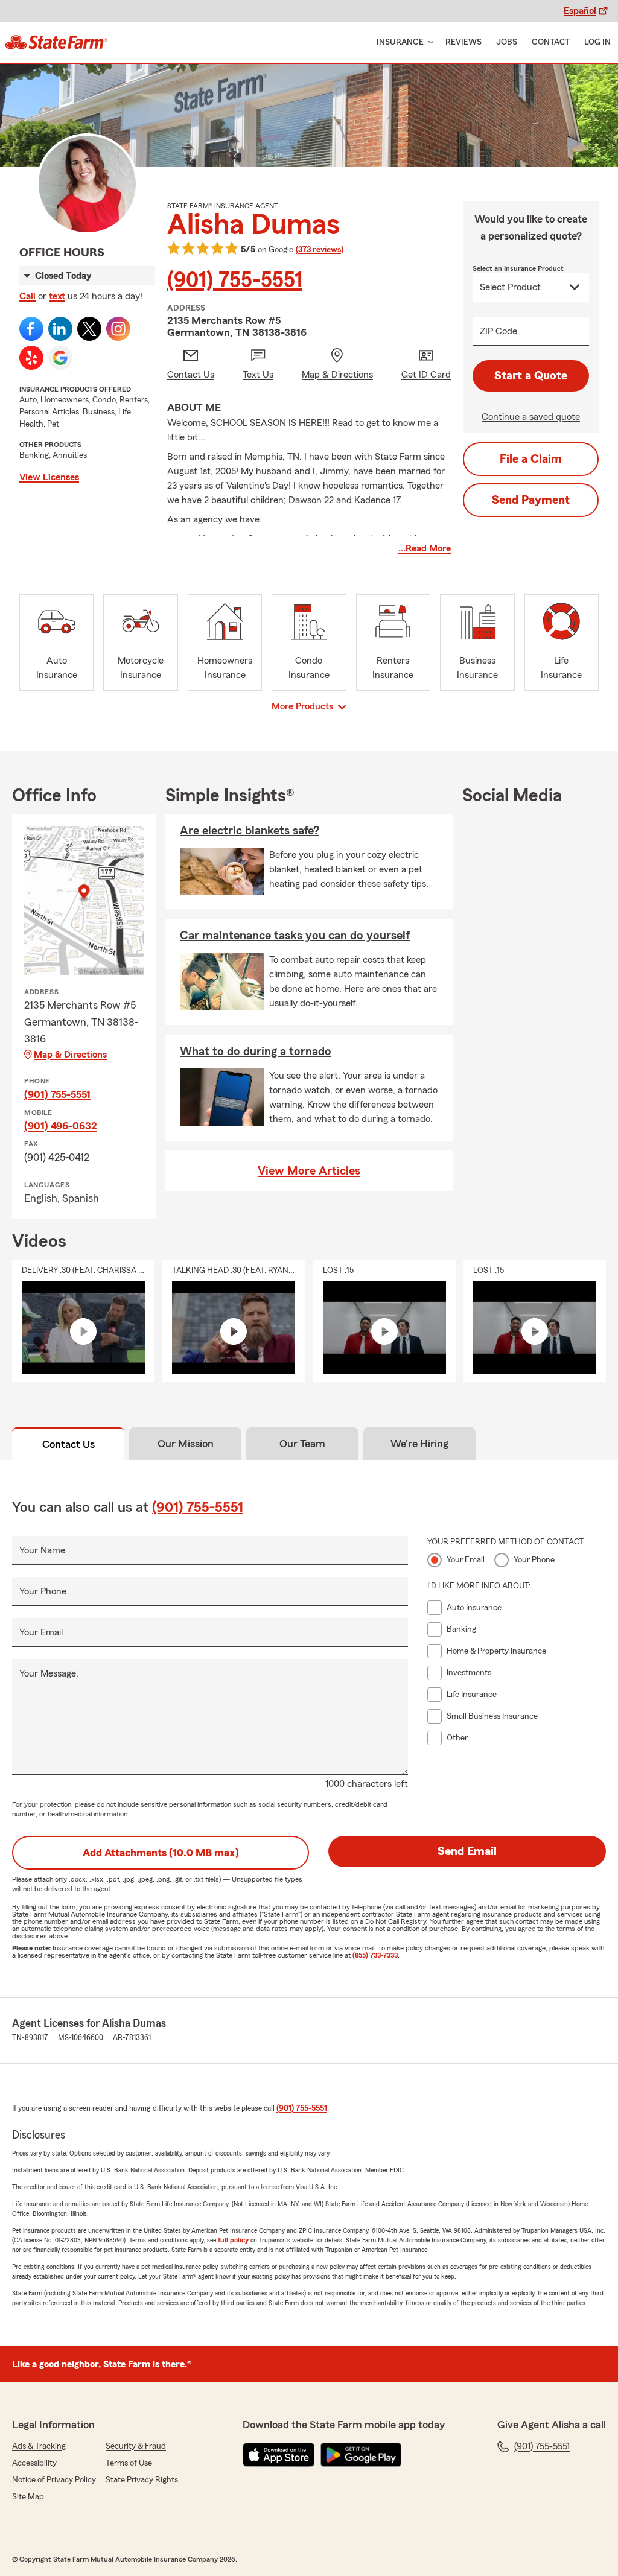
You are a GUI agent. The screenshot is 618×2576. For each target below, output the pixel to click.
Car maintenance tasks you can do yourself (295, 936)
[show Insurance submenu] (428, 43)
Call (27, 296)
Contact (551, 42)
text (57, 296)
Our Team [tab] (302, 1444)
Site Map (28, 2497)
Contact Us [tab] (68, 1444)
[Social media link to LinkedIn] (60, 329)
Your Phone (43, 1591)
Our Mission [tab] (186, 1444)
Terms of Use (129, 2463)
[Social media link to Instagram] (118, 329)
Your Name (42, 1550)
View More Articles (309, 1171)
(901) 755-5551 (235, 281)
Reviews (463, 42)
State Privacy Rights (142, 2480)
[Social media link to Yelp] (31, 358)
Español (580, 11)
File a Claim (531, 459)
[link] (56, 42)
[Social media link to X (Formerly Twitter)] (89, 329)
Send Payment (531, 500)
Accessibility (34, 2463)
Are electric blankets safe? (250, 831)
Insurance (400, 42)
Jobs (507, 42)
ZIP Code (499, 331)
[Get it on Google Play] (361, 2455)
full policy (233, 2240)
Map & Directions (70, 1055)
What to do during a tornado (256, 1052)
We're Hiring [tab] (419, 1444)
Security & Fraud (136, 2446)
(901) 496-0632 (61, 1126)
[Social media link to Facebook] (31, 329)
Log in (597, 42)
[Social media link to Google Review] (60, 358)
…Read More (425, 548)
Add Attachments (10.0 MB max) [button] (161, 1853)
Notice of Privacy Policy (54, 2480)
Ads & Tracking (39, 2446)
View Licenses (49, 477)
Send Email (467, 1851)
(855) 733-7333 (375, 1955)
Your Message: (49, 1673)
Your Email (41, 1632)
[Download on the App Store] (279, 2455)
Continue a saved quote (531, 417)
